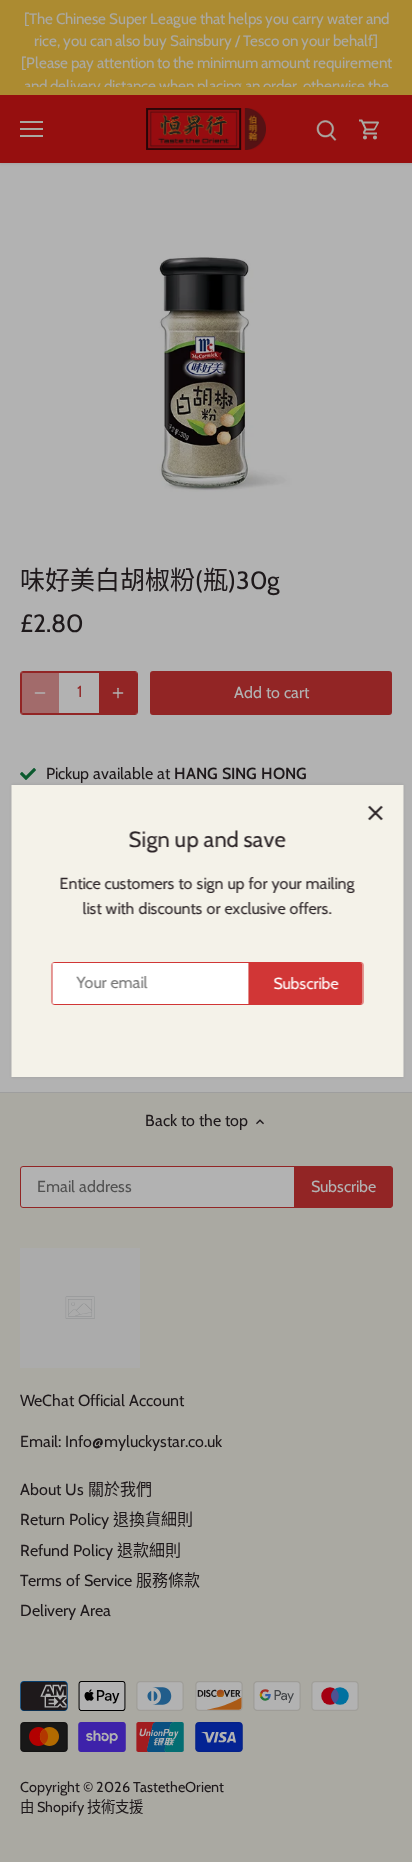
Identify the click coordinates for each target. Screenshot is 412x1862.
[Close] (374, 813)
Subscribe (304, 983)
